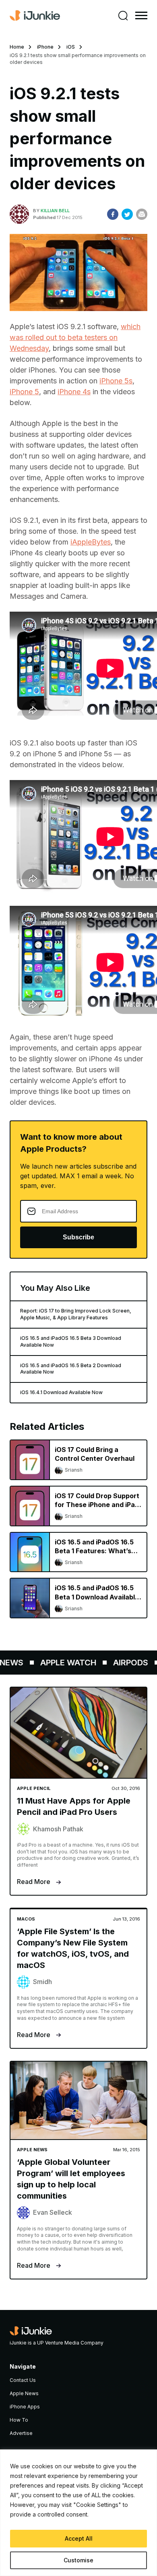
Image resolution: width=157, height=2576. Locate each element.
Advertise (21, 2433)
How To (19, 2420)
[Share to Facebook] (113, 214)
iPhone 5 (24, 392)
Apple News (24, 2393)
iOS (71, 47)
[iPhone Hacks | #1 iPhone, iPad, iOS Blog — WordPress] (35, 16)
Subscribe (78, 1237)
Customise (78, 2560)
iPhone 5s (116, 381)
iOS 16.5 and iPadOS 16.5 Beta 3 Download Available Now (71, 1341)
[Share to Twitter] (127, 214)
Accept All (79, 2538)
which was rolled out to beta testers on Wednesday (75, 337)
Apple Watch (60, 1663)
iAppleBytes (91, 542)
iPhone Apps (25, 2407)
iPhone (45, 47)
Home (17, 47)
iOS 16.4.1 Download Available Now (61, 1392)
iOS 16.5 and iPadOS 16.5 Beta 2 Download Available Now (71, 1369)
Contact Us (23, 2380)
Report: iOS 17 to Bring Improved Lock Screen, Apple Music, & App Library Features (76, 1314)
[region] (78, 2513)
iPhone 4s (74, 392)
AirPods (123, 1663)
